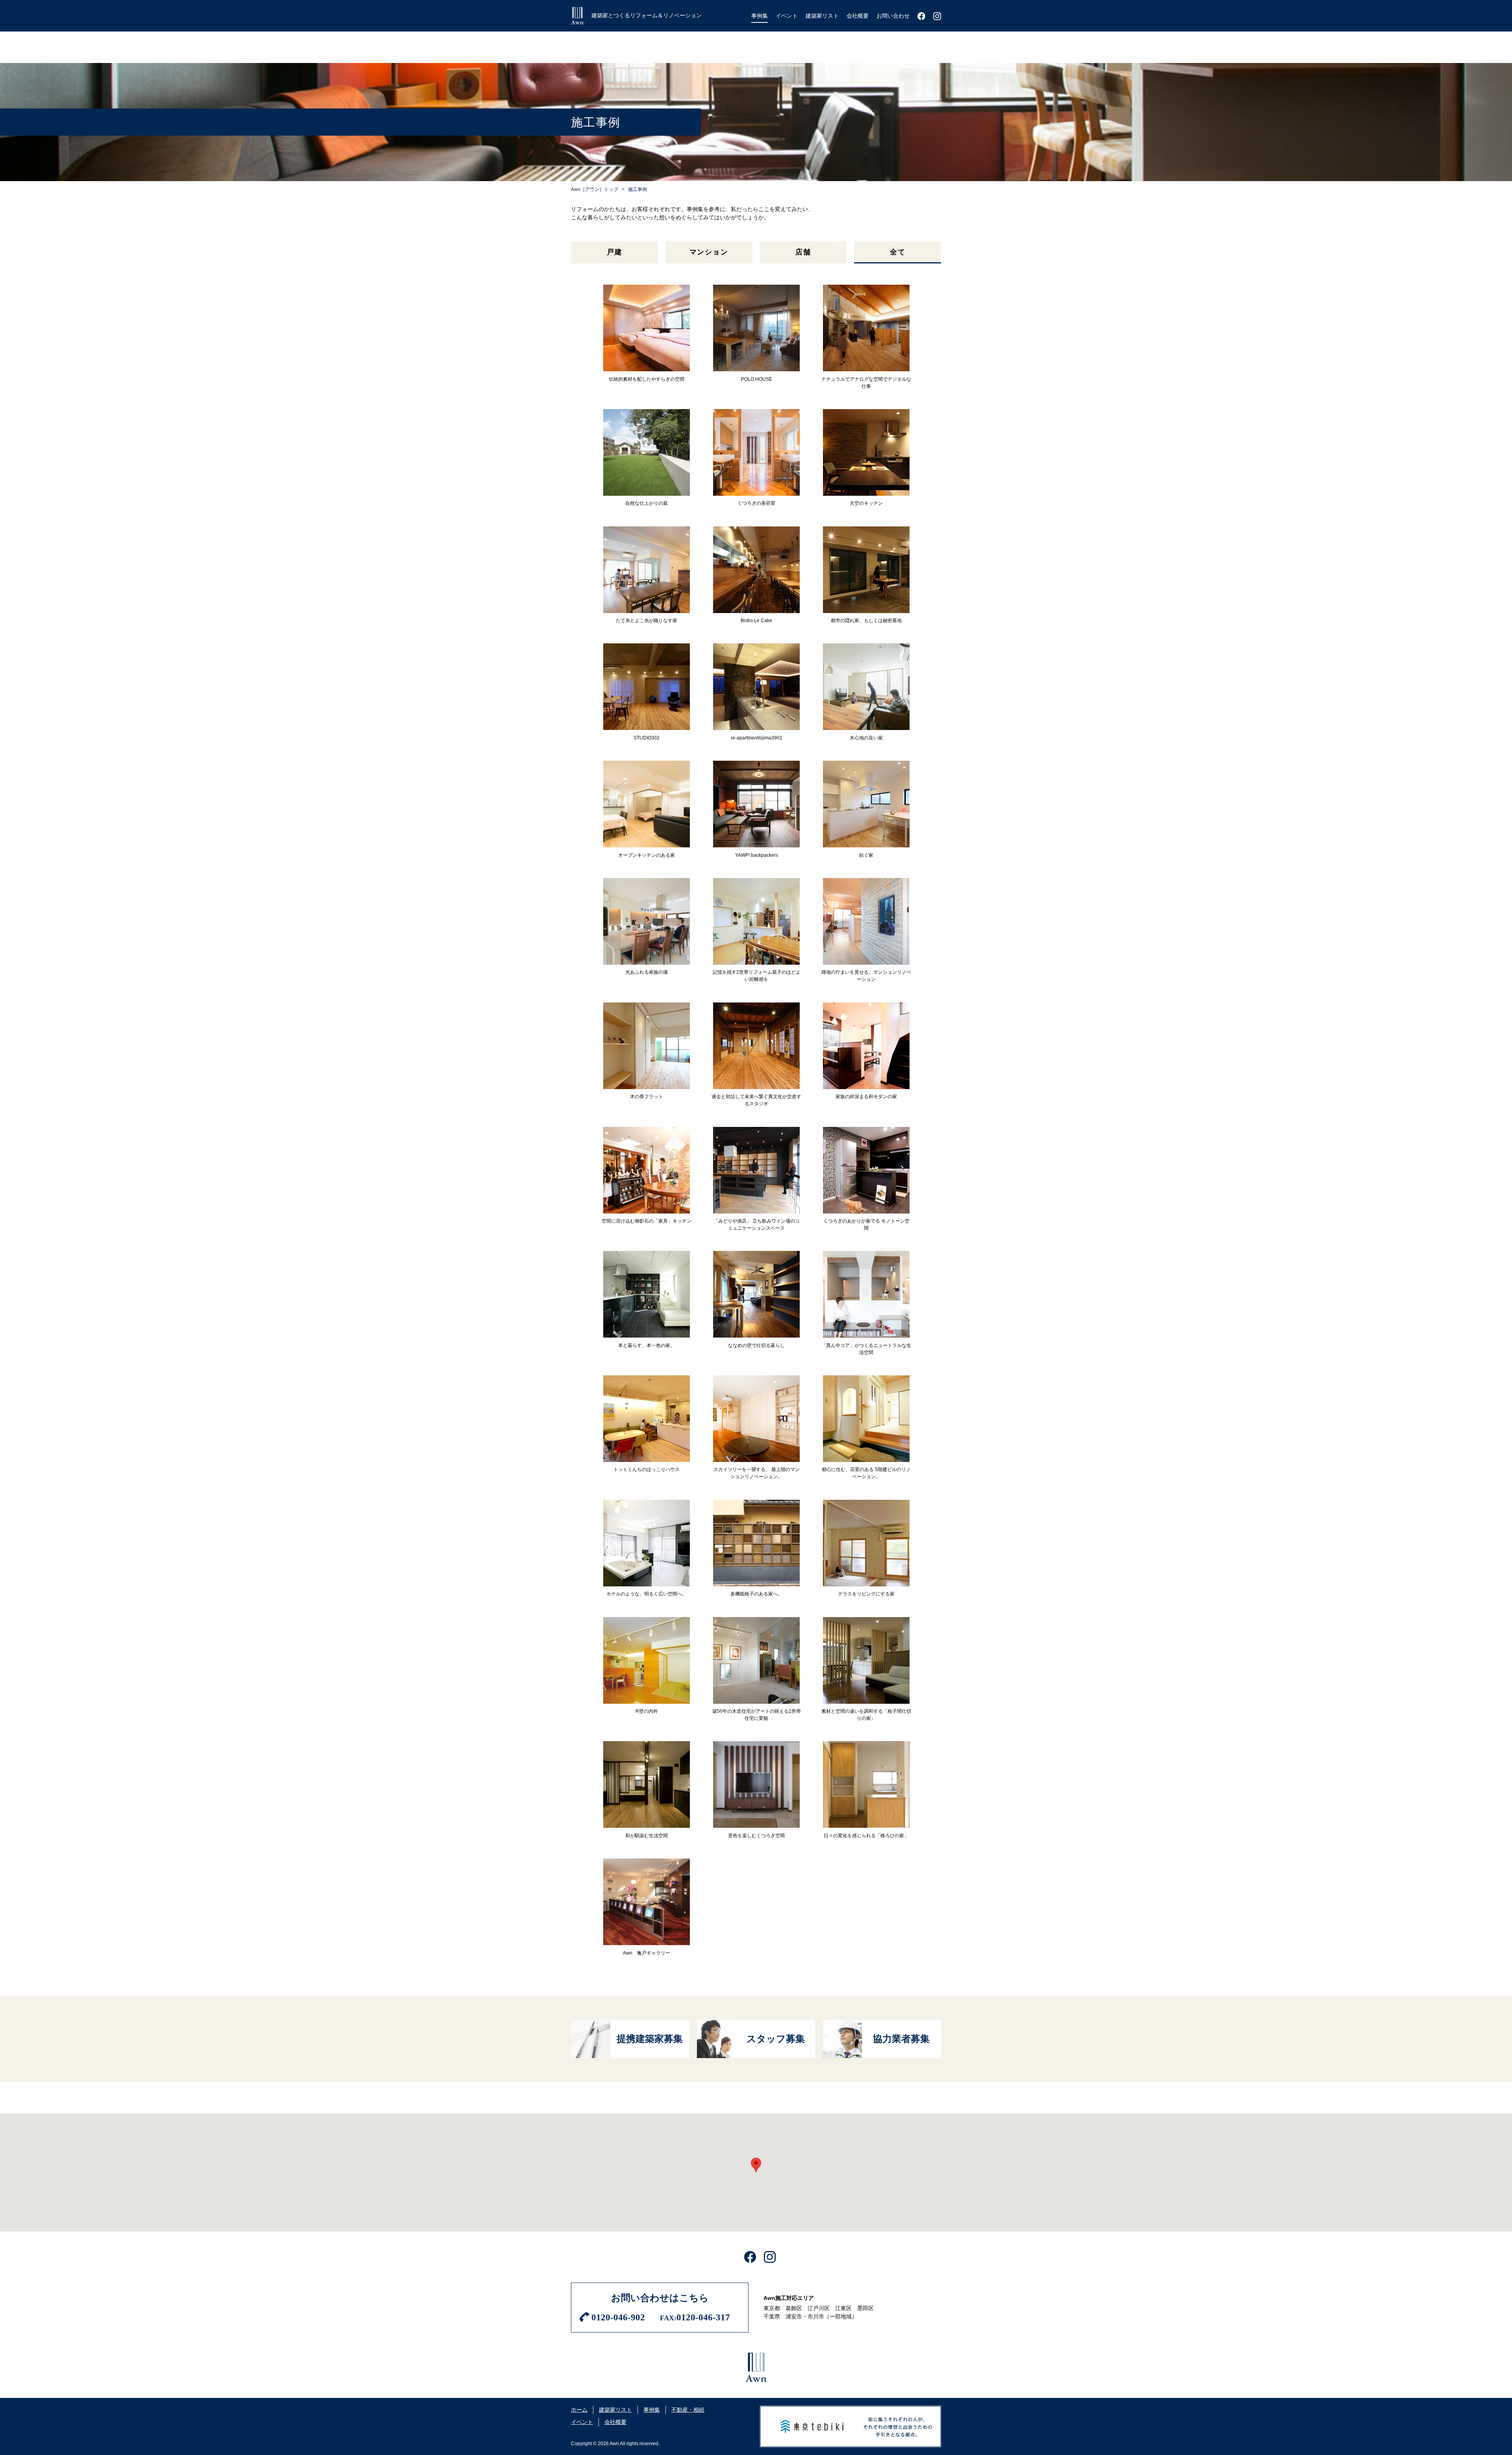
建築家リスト (615, 2410)
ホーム (579, 2410)
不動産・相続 (688, 2410)
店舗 (803, 252)
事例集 (652, 2410)
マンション (709, 252)
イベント (582, 2422)
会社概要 (615, 2422)
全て (898, 252)
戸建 (615, 252)
